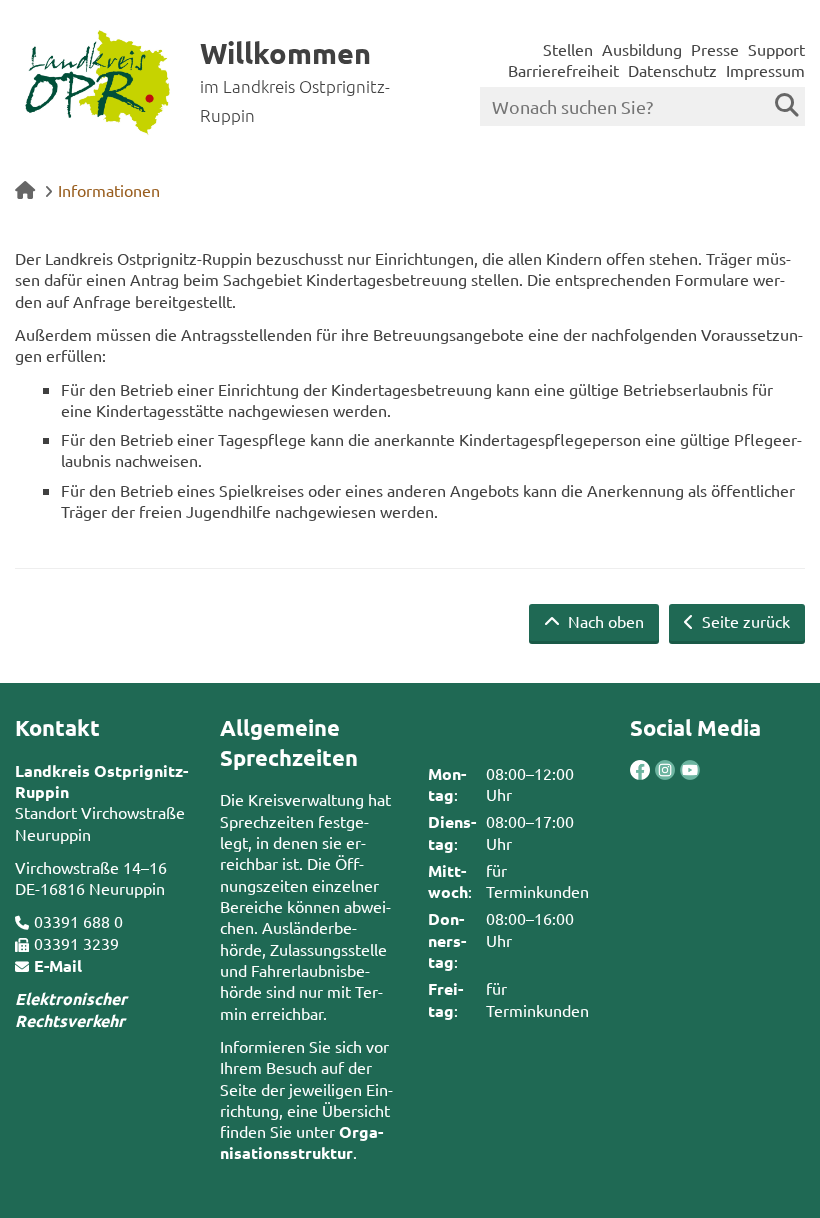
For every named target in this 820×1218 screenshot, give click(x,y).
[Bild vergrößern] (652, 770)
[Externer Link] (640, 772)
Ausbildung (642, 49)
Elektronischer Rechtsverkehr (71, 1009)
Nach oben (604, 621)
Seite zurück (744, 621)
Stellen (568, 49)
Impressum (765, 70)
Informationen (109, 190)
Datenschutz (672, 70)
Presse (715, 49)
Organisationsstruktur (301, 1142)
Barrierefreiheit (563, 70)
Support (776, 49)
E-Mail (58, 965)
